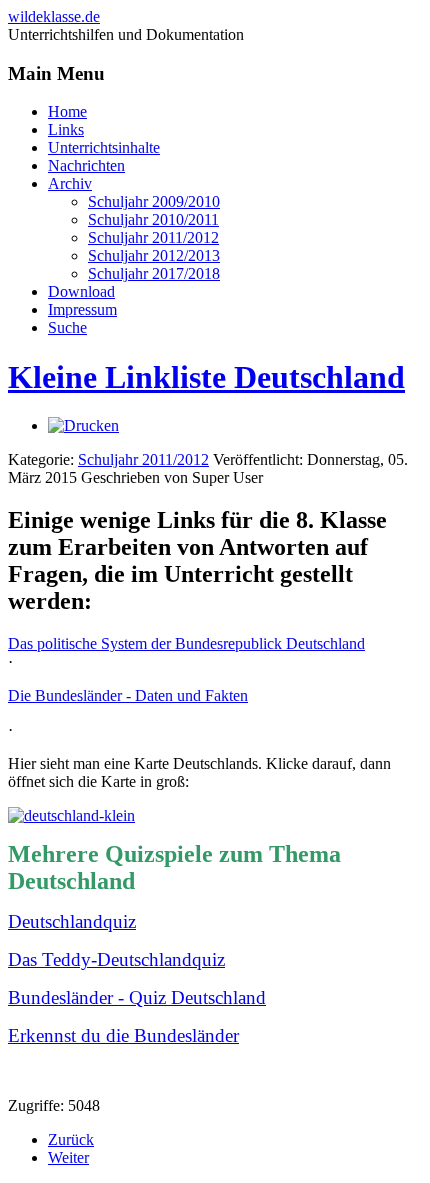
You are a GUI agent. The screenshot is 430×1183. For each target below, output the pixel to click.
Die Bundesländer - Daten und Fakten (128, 695)
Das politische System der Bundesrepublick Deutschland (186, 643)
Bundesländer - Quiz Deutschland (137, 997)
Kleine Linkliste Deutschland (206, 377)
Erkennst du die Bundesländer (123, 1035)
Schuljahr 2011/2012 (143, 459)
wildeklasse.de (54, 16)
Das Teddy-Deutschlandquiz (116, 959)
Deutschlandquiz (72, 921)
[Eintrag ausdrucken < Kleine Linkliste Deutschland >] (83, 425)
